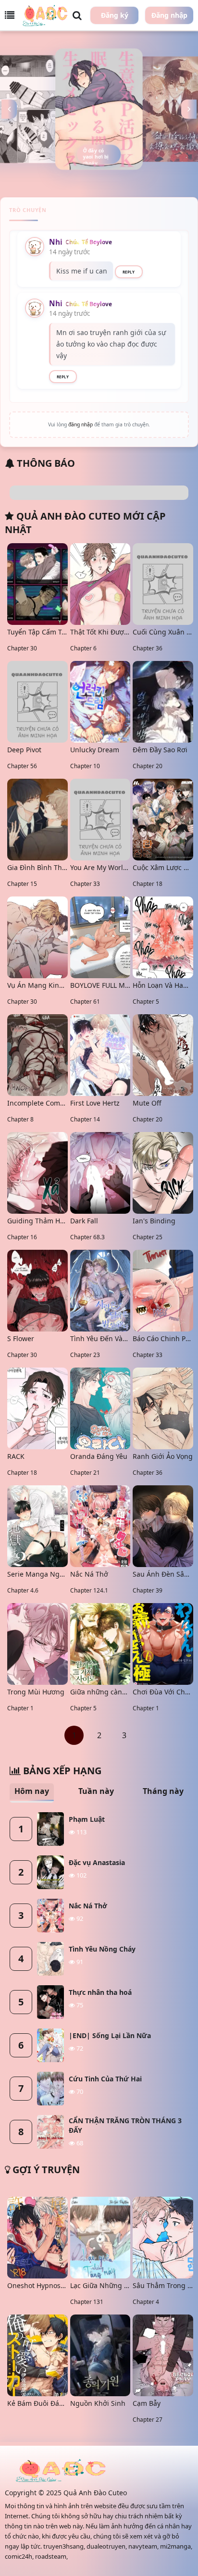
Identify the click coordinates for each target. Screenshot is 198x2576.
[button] (9, 109)
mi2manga (175, 2546)
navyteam (143, 2546)
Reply (129, 272)
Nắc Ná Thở (88, 1906)
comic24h (19, 2556)
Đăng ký (115, 15)
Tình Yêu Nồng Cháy (102, 1949)
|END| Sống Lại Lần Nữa (110, 2035)
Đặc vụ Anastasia (97, 1862)
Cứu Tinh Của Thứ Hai (105, 2079)
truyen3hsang (63, 2546)
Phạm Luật (87, 1819)
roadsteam (51, 2556)
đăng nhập (80, 424)
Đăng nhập (169, 15)
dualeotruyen (106, 2546)
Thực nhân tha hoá (100, 1992)
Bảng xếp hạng (61, 1771)
